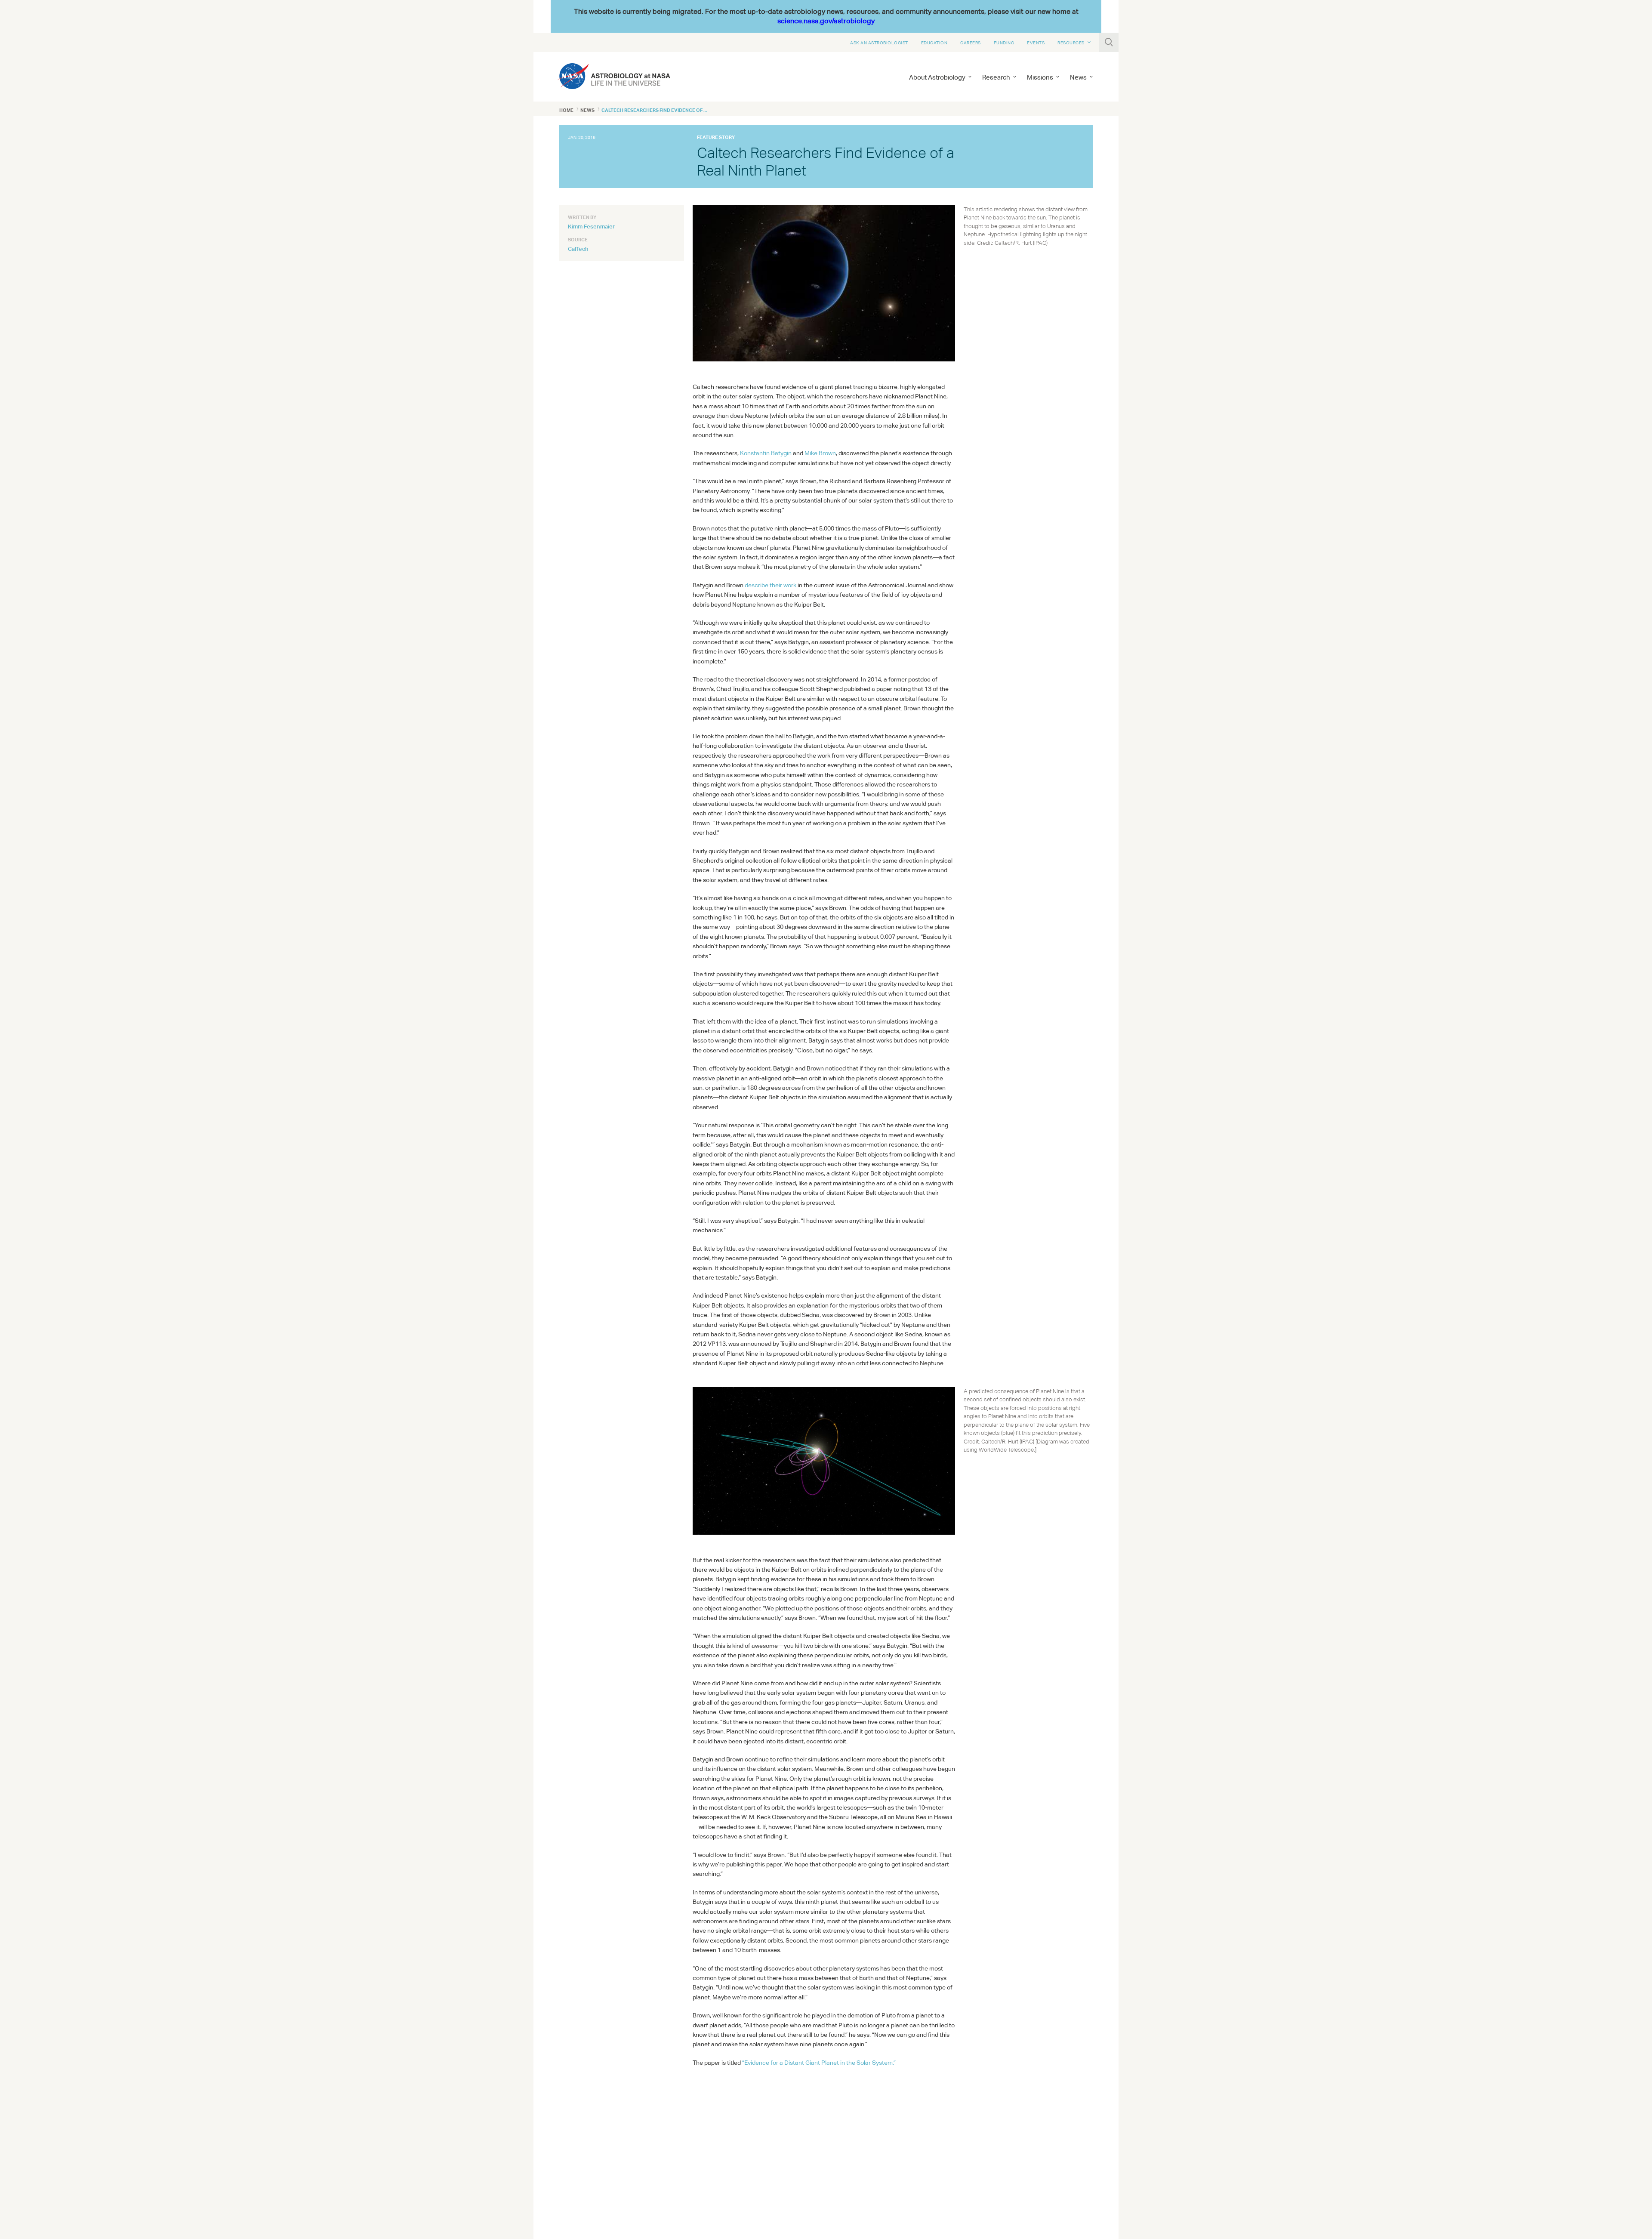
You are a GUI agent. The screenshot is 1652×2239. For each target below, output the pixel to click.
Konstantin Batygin (766, 453)
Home (566, 110)
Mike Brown (820, 453)
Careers (971, 43)
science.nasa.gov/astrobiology (826, 21)
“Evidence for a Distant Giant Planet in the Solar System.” (819, 2063)
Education (934, 43)
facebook (593, 2106)
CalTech (578, 249)
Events (1036, 43)
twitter (575, 2106)
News (587, 110)
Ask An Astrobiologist (879, 43)
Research (996, 77)
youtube (611, 2106)
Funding (1004, 43)
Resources (1071, 43)
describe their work (771, 585)
